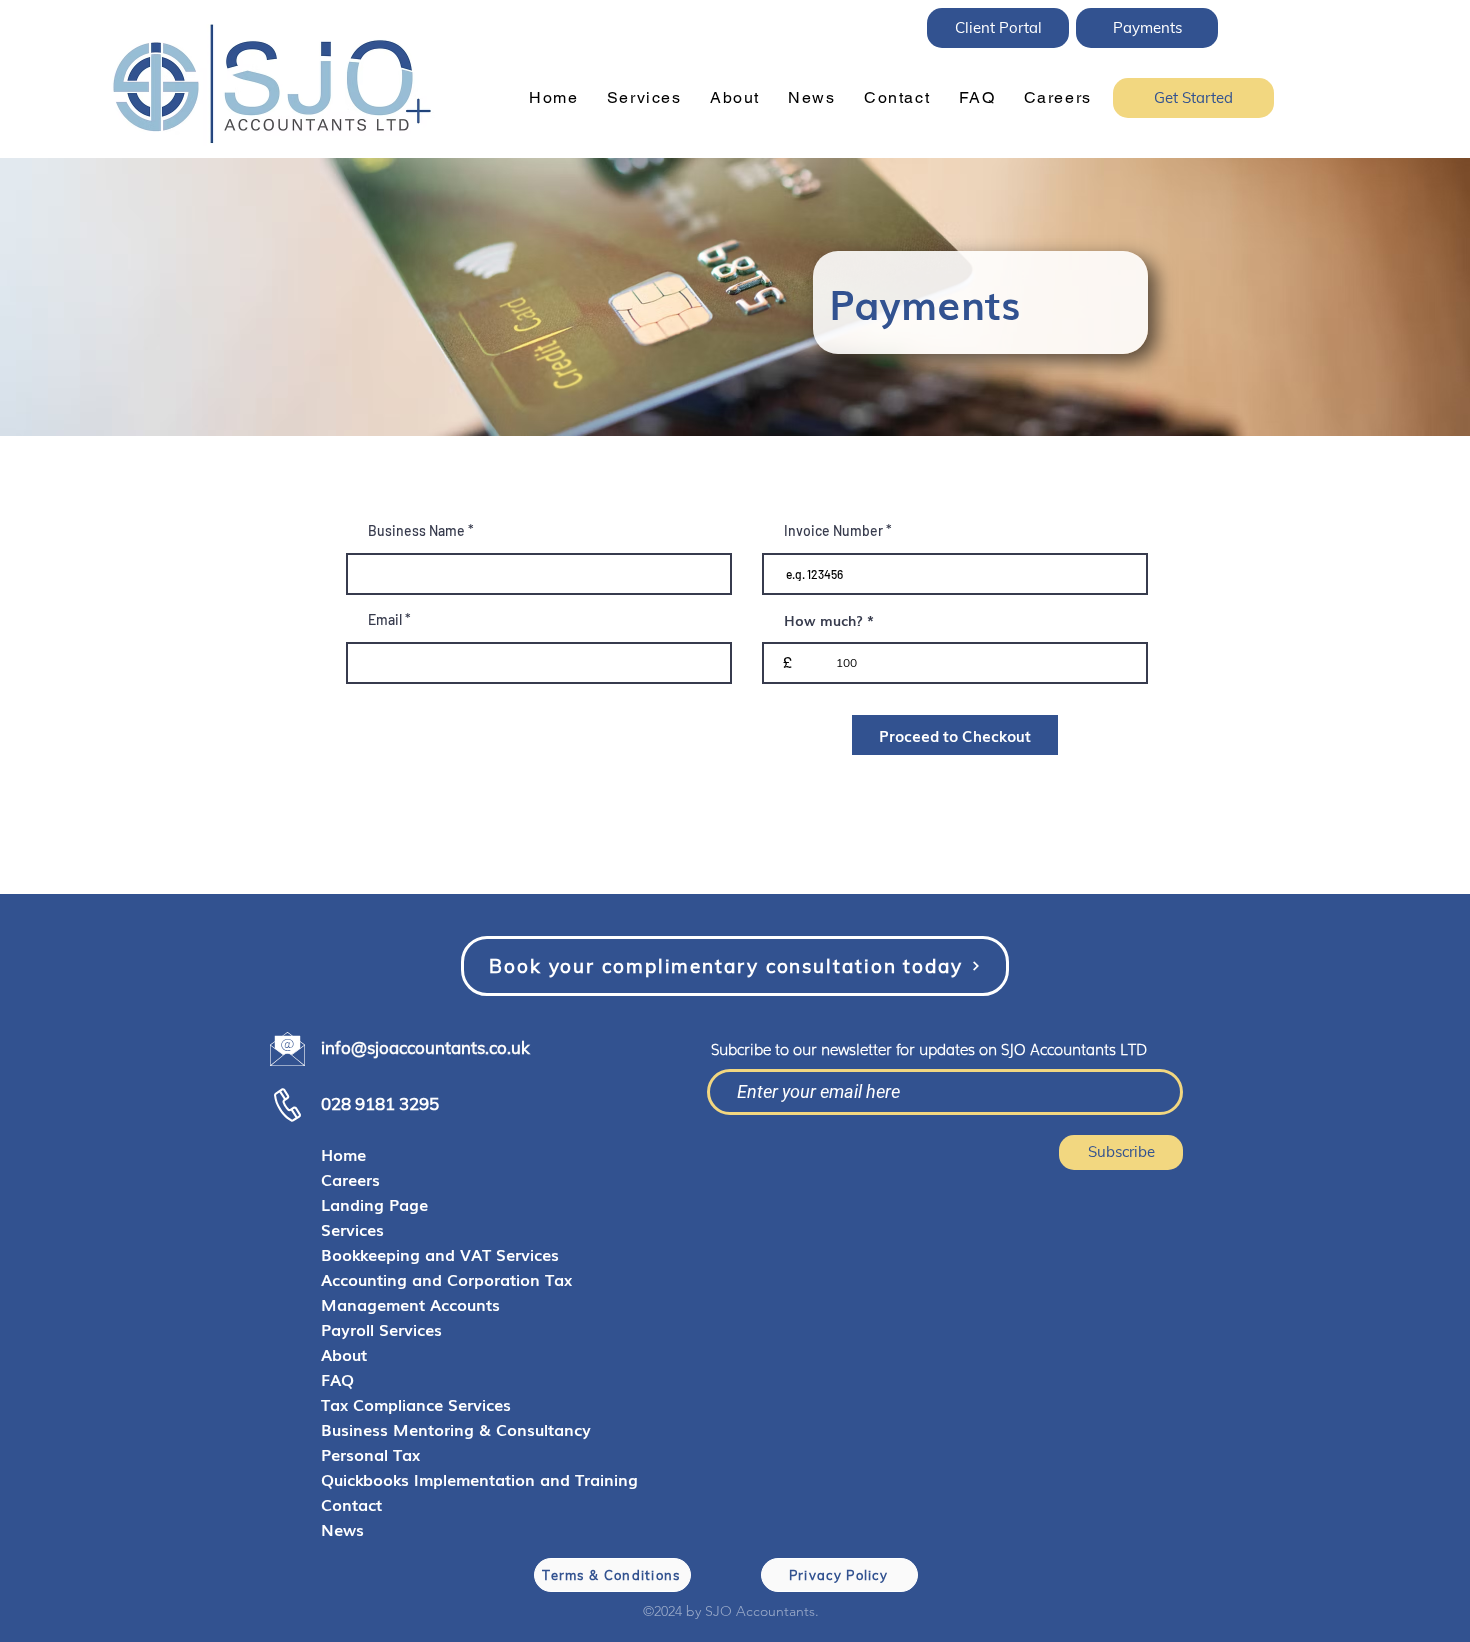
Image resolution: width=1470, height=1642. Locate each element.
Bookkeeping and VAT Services (440, 1254)
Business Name (416, 531)
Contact (351, 1504)
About (344, 1354)
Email (385, 620)
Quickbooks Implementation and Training (456, 1479)
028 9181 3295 (380, 1103)
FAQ (337, 1379)
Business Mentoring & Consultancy (456, 1429)
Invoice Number (833, 531)
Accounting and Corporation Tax (446, 1279)
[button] (644, 98)
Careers (350, 1179)
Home (343, 1154)
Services (352, 1229)
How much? (823, 620)
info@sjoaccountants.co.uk (425, 1047)
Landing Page (374, 1204)
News (342, 1529)
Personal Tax (370, 1454)
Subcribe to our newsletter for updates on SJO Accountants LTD (929, 1048)
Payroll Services (381, 1329)
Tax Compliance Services (416, 1404)
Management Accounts (410, 1304)
